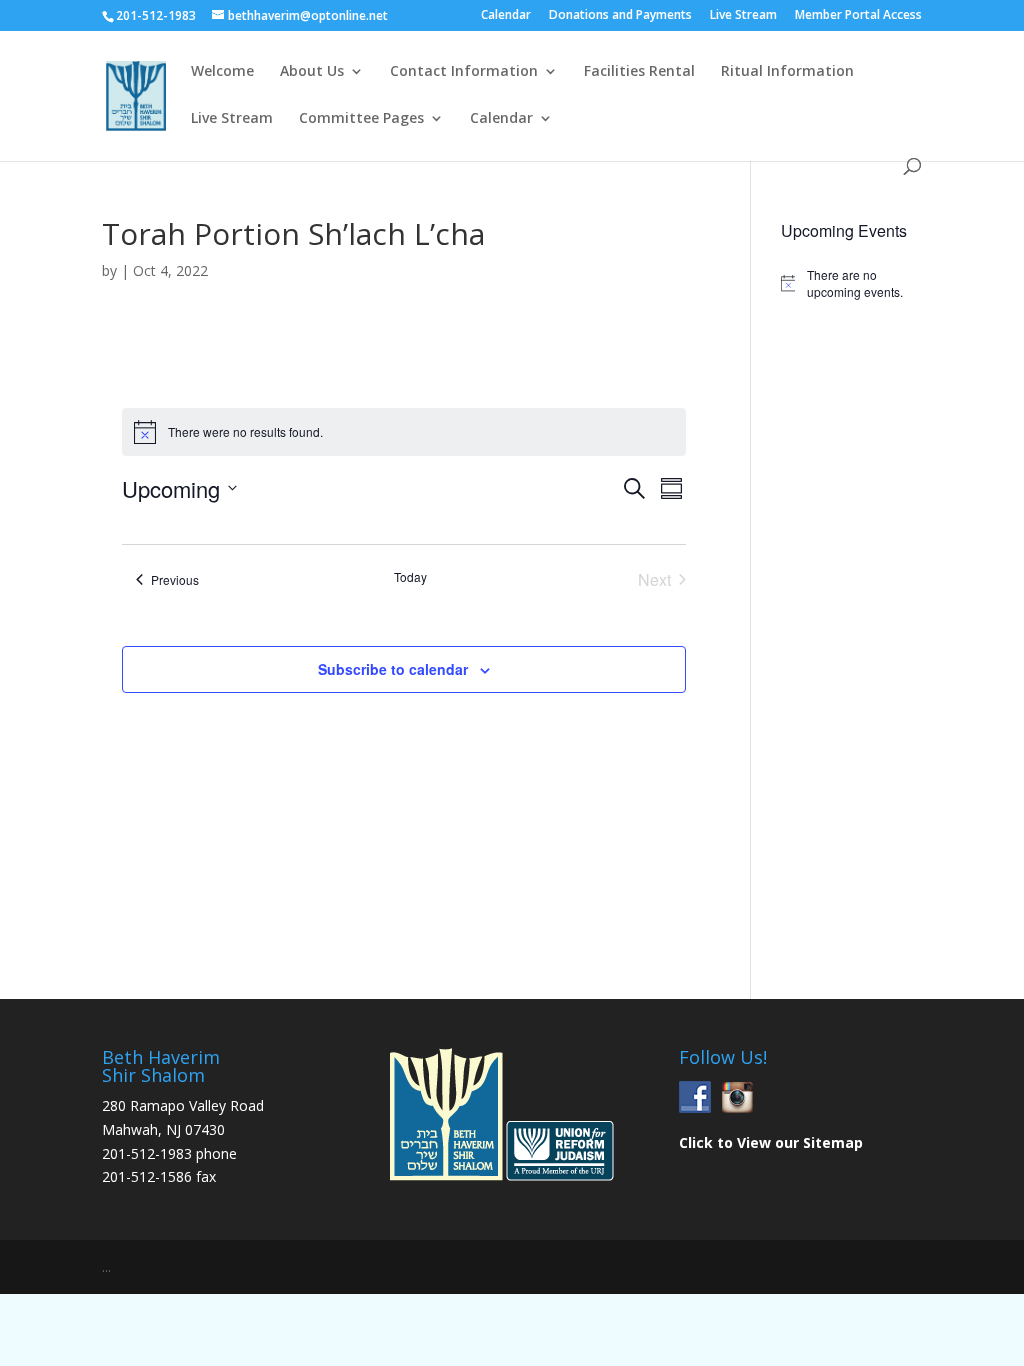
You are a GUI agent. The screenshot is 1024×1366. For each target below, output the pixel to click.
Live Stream (743, 16)
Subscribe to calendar (393, 669)
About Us (312, 72)
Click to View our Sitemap (771, 1142)
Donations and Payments (620, 16)
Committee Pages (361, 119)
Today (410, 577)
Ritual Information (787, 72)
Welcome (222, 72)
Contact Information (464, 72)
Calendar (506, 16)
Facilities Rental (639, 72)
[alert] (851, 283)
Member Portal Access (858, 16)
